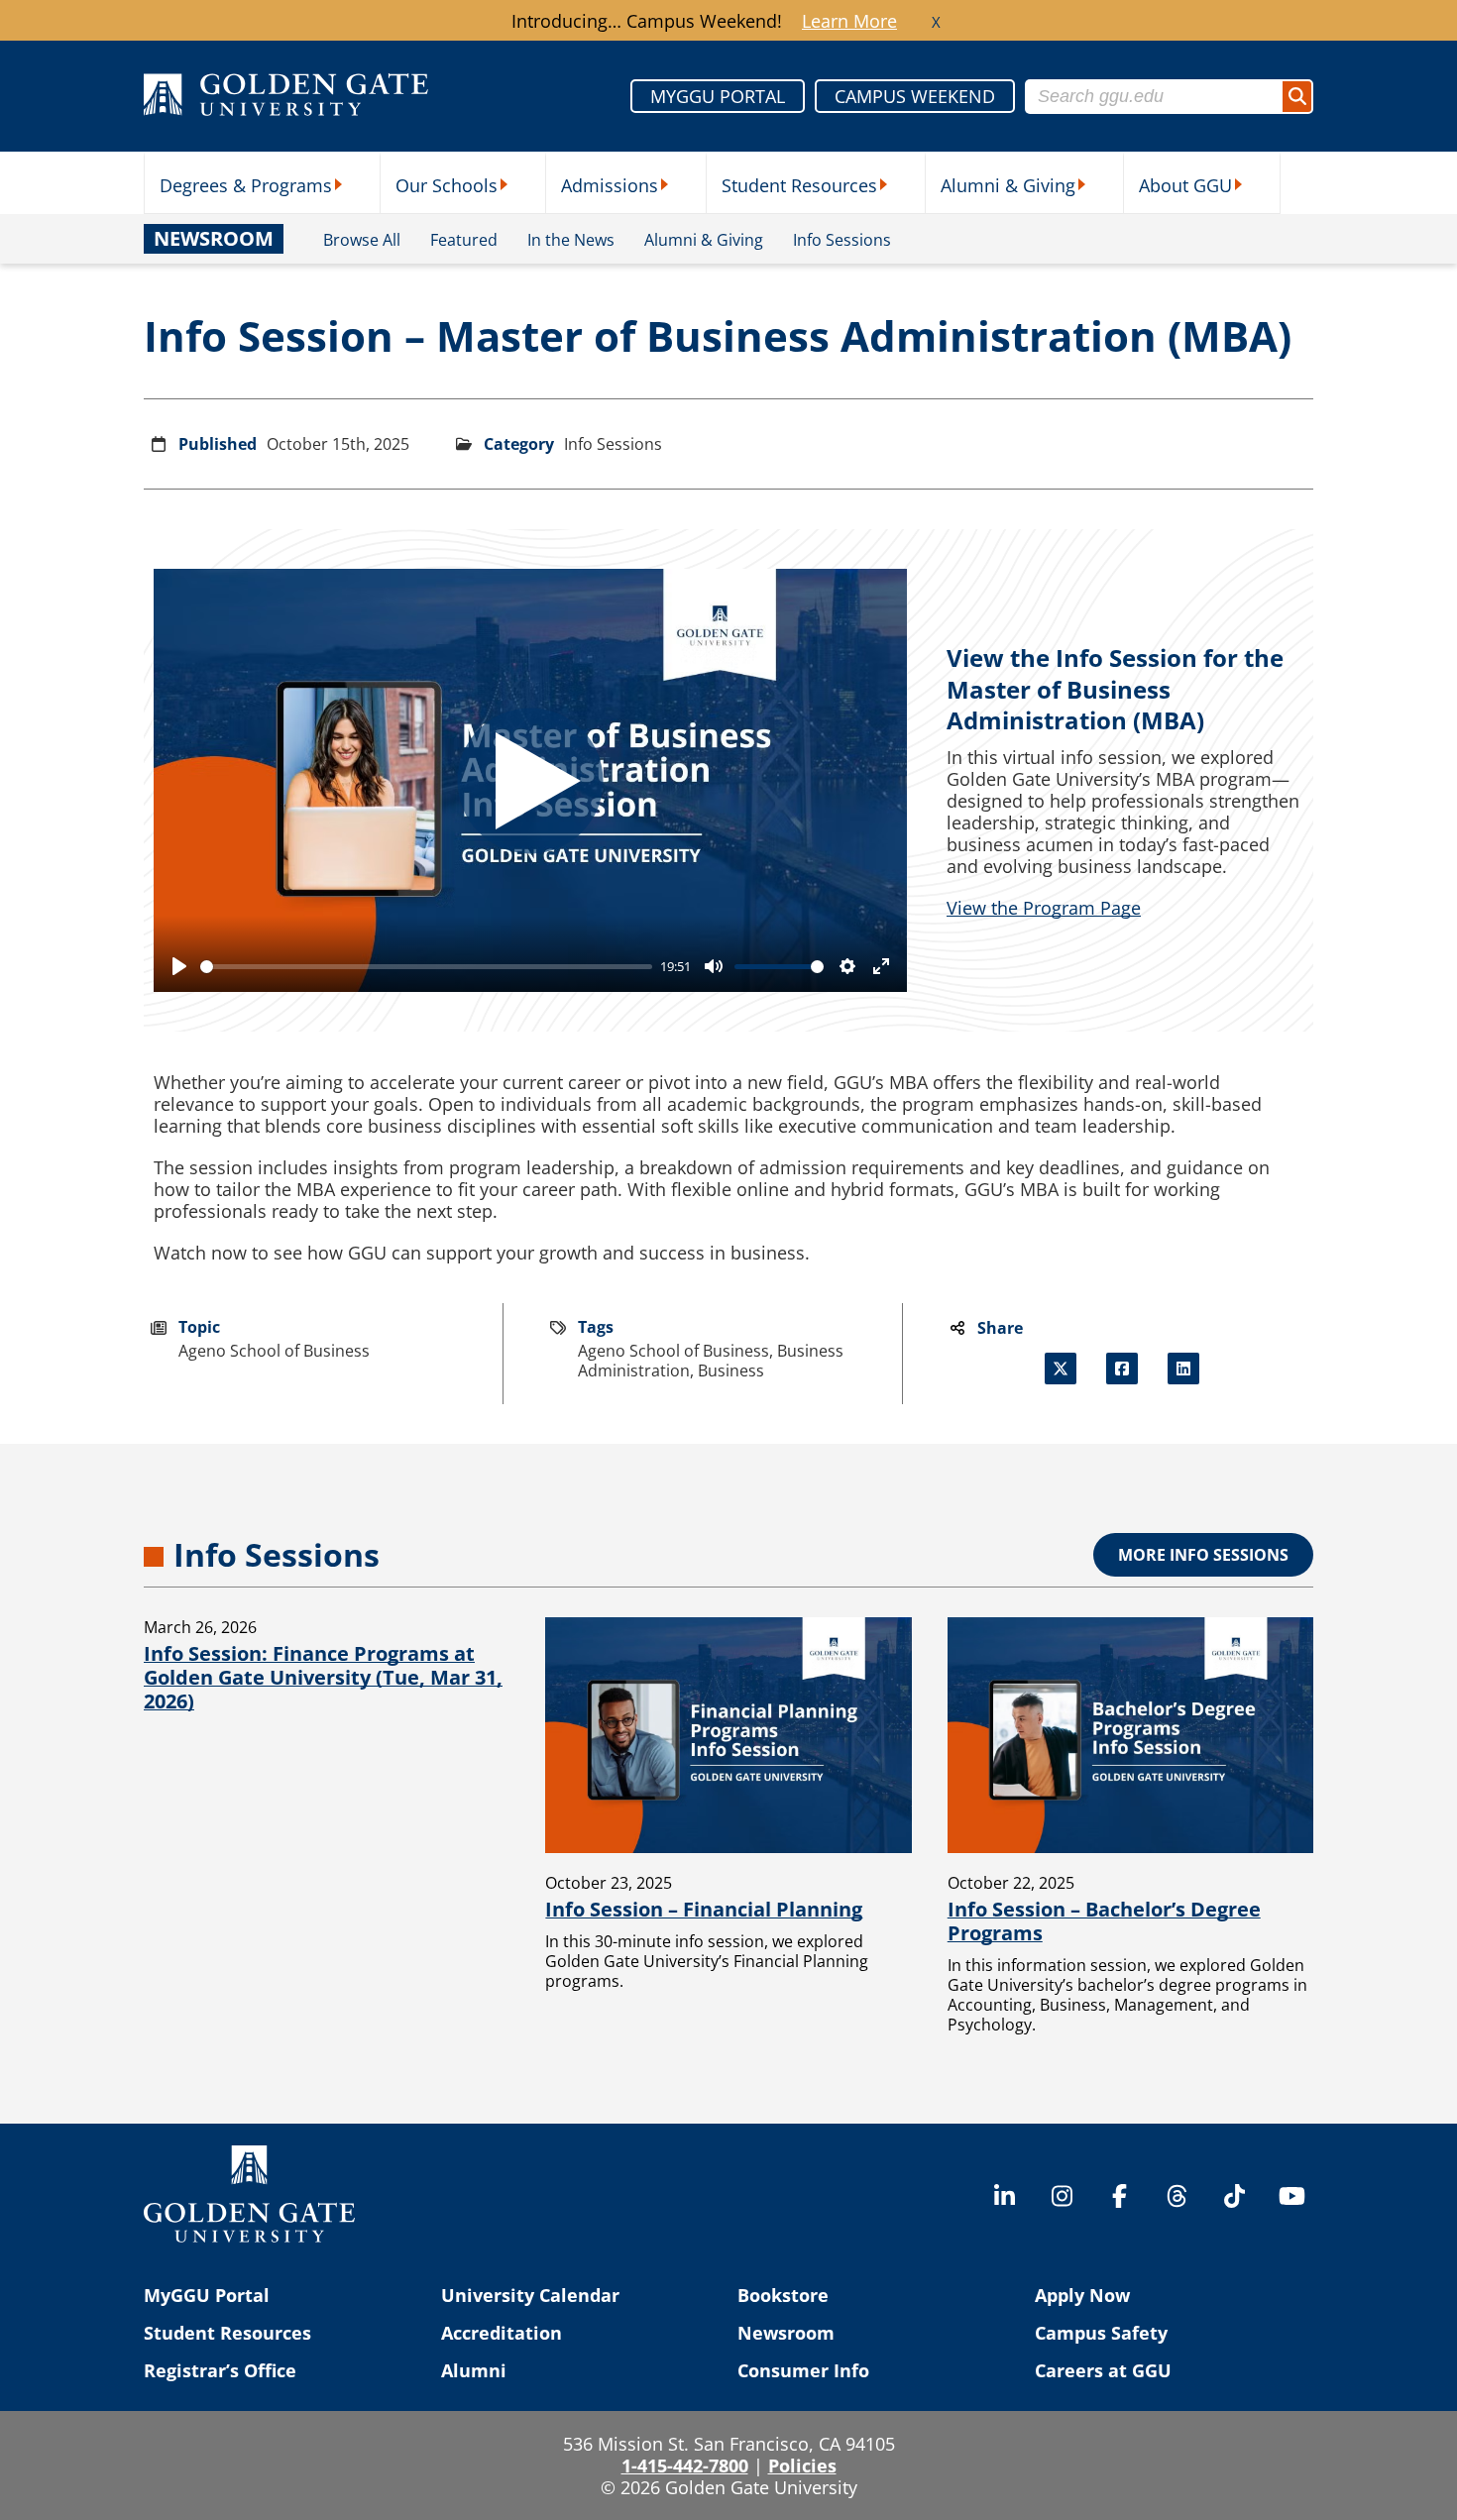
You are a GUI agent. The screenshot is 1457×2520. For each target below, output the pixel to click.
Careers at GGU (1103, 2370)
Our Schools (447, 185)
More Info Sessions (1203, 1555)
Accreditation (502, 2333)
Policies (802, 2465)
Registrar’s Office (220, 2370)
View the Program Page (1044, 908)
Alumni (474, 2370)
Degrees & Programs (246, 185)
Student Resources (799, 185)
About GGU (1185, 185)
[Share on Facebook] (1122, 1369)
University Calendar (530, 2295)
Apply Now (1082, 2295)
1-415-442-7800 (685, 2465)
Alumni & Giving (1008, 185)
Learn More (849, 21)
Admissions (610, 185)
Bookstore (783, 2295)
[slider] (426, 967)
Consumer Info (803, 2370)
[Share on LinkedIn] (1183, 1369)
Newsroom (786, 2333)
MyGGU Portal (207, 2295)
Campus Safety (1101, 2333)
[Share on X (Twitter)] (1061, 1369)
